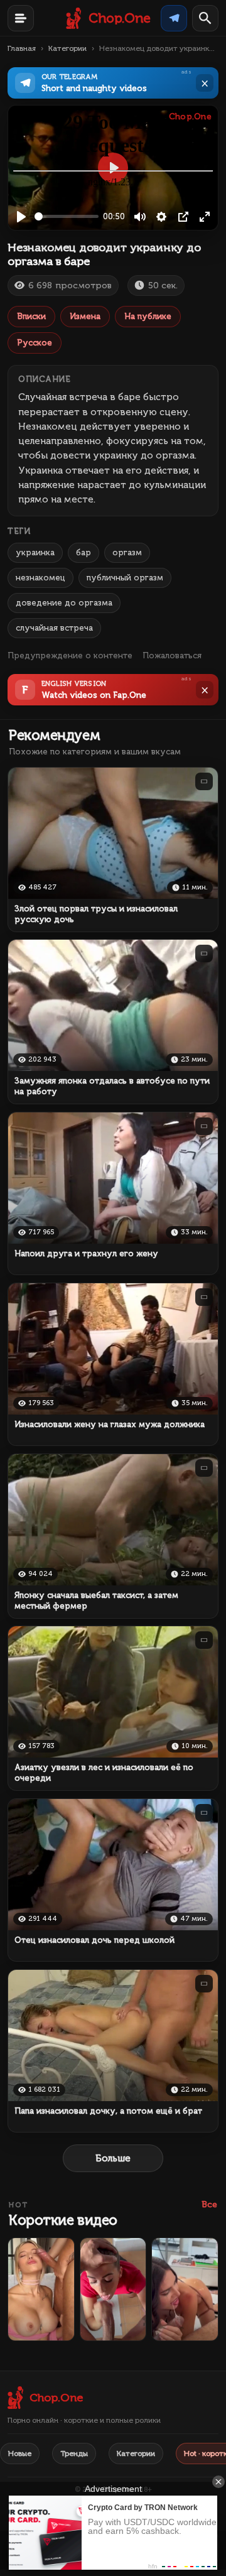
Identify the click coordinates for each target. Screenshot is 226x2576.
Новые (20, 2454)
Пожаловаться (172, 655)
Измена (85, 316)
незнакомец (40, 578)
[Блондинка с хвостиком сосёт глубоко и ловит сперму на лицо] (41, 2289)
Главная (22, 48)
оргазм (127, 552)
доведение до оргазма (64, 603)
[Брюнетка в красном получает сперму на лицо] (113, 2289)
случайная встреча (54, 628)
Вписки (31, 316)
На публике (148, 316)
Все (209, 2204)
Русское (35, 343)
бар (83, 552)
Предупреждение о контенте (70, 655)
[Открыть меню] (21, 18)
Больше (113, 2158)
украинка (35, 552)
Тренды (74, 2454)
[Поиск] (205, 18)
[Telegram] (174, 18)
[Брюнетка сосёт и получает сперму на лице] (185, 2289)
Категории (67, 48)
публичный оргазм (125, 578)
